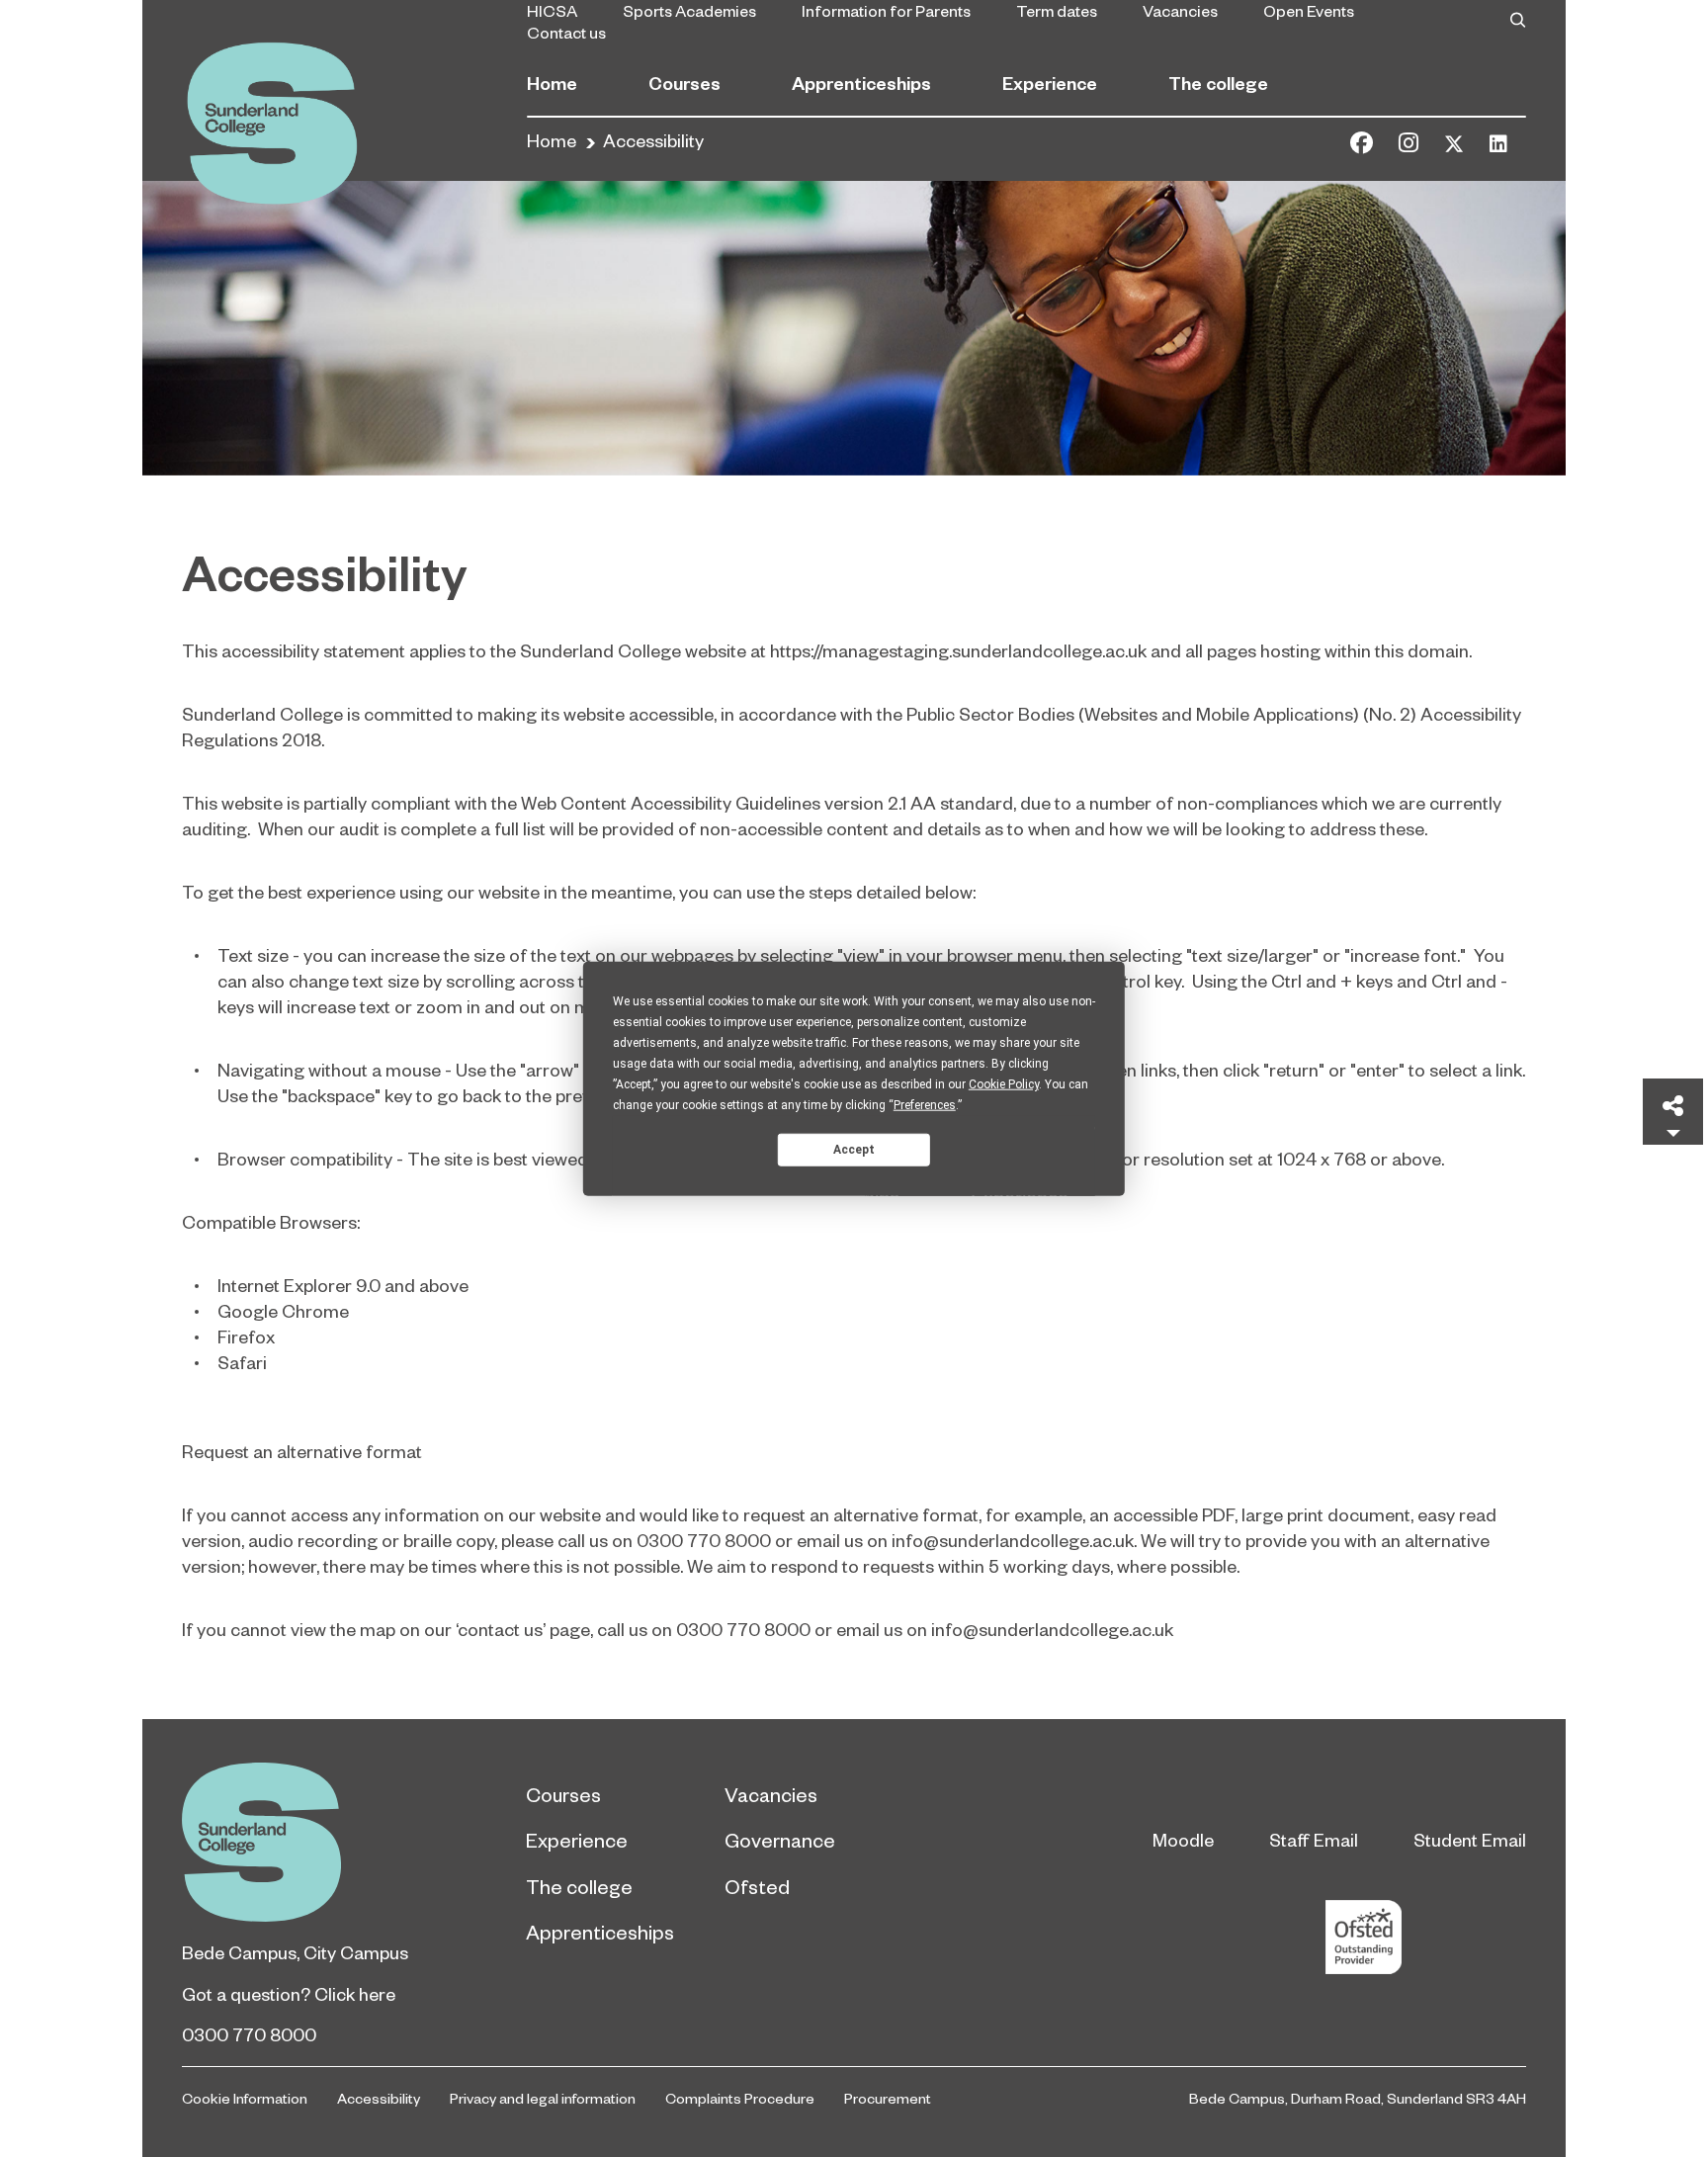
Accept (854, 1149)
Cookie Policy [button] (1004, 1084)
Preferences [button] (925, 1105)
